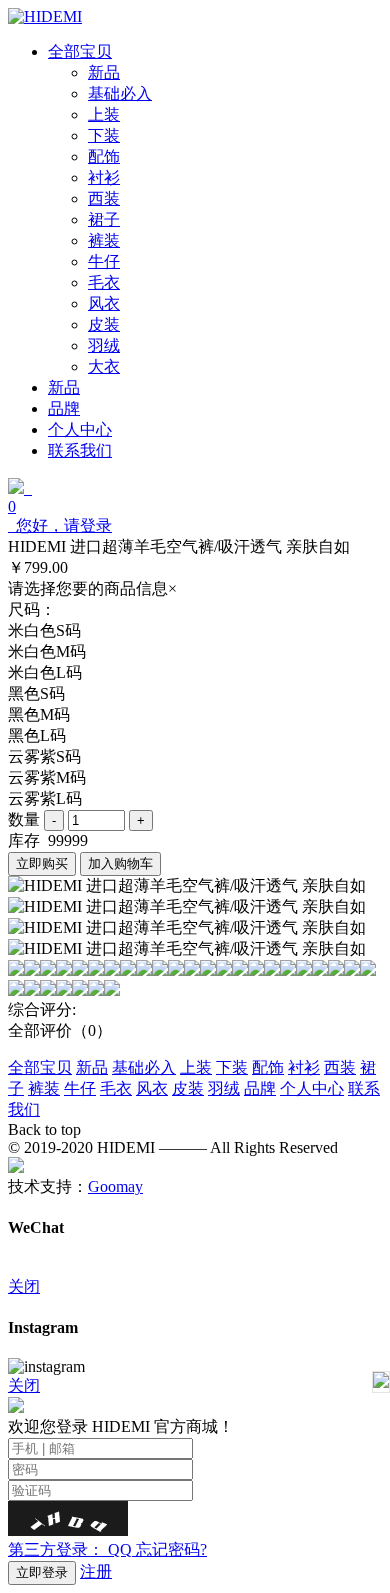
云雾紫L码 (45, 798)
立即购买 (42, 863)
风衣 (152, 1088)
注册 (96, 1571)
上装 (196, 1067)
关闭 (24, 1286)
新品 (92, 1067)
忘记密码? (171, 1549)
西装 (340, 1067)
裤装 (44, 1088)
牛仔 (80, 1088)
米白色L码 (45, 672)
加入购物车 (120, 863)
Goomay (115, 1186)
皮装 (188, 1088)
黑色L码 (37, 735)
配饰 (268, 1067)
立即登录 (42, 1572)
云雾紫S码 (44, 756)
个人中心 (312, 1088)
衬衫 (304, 1067)
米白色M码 (47, 651)
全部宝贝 (40, 1067)
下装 (232, 1067)
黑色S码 (36, 693)
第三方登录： (70, 1549)
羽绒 (224, 1088)
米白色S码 (44, 630)
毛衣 (116, 1088)
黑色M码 (39, 714)
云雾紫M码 (47, 777)
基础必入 (144, 1067)
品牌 (260, 1088)
